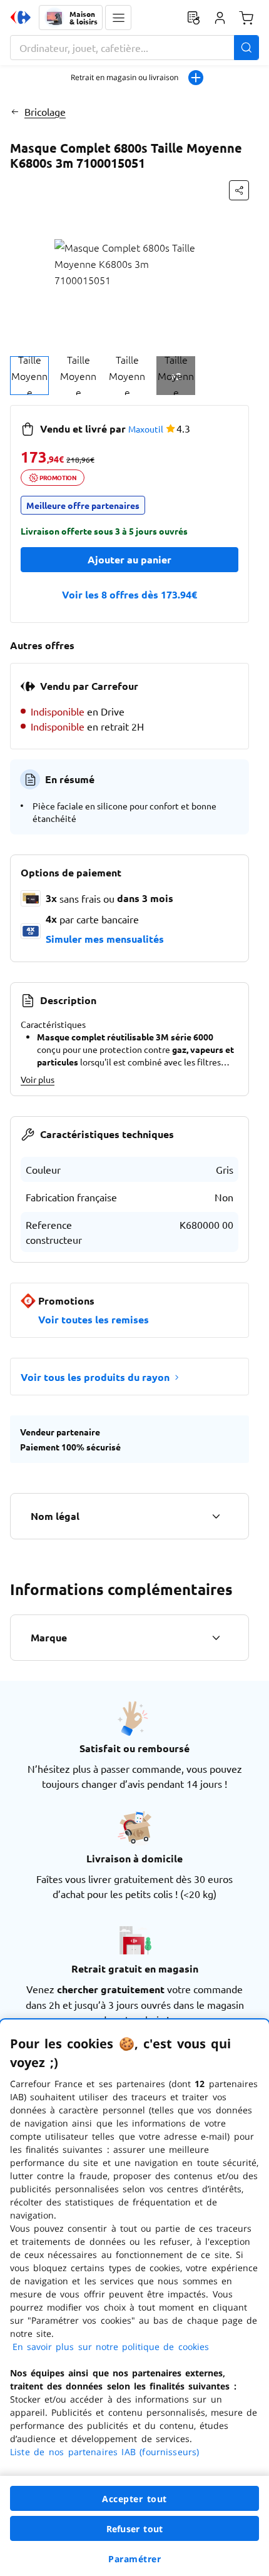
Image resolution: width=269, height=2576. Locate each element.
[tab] (29, 376)
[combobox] (134, 48)
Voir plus (38, 1079)
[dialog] (134, 2298)
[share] (239, 190)
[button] (118, 18)
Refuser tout (134, 2529)
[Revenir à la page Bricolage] (15, 111)
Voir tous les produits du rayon (95, 1377)
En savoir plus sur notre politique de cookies (111, 2347)
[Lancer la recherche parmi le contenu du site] (246, 48)
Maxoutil (146, 429)
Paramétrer (134, 2559)
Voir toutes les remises (94, 1319)
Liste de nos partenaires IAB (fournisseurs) (104, 2452)
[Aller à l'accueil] (21, 18)
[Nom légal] (216, 1516)
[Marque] (216, 1638)
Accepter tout (134, 2499)
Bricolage (45, 111)
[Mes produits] (193, 18)
